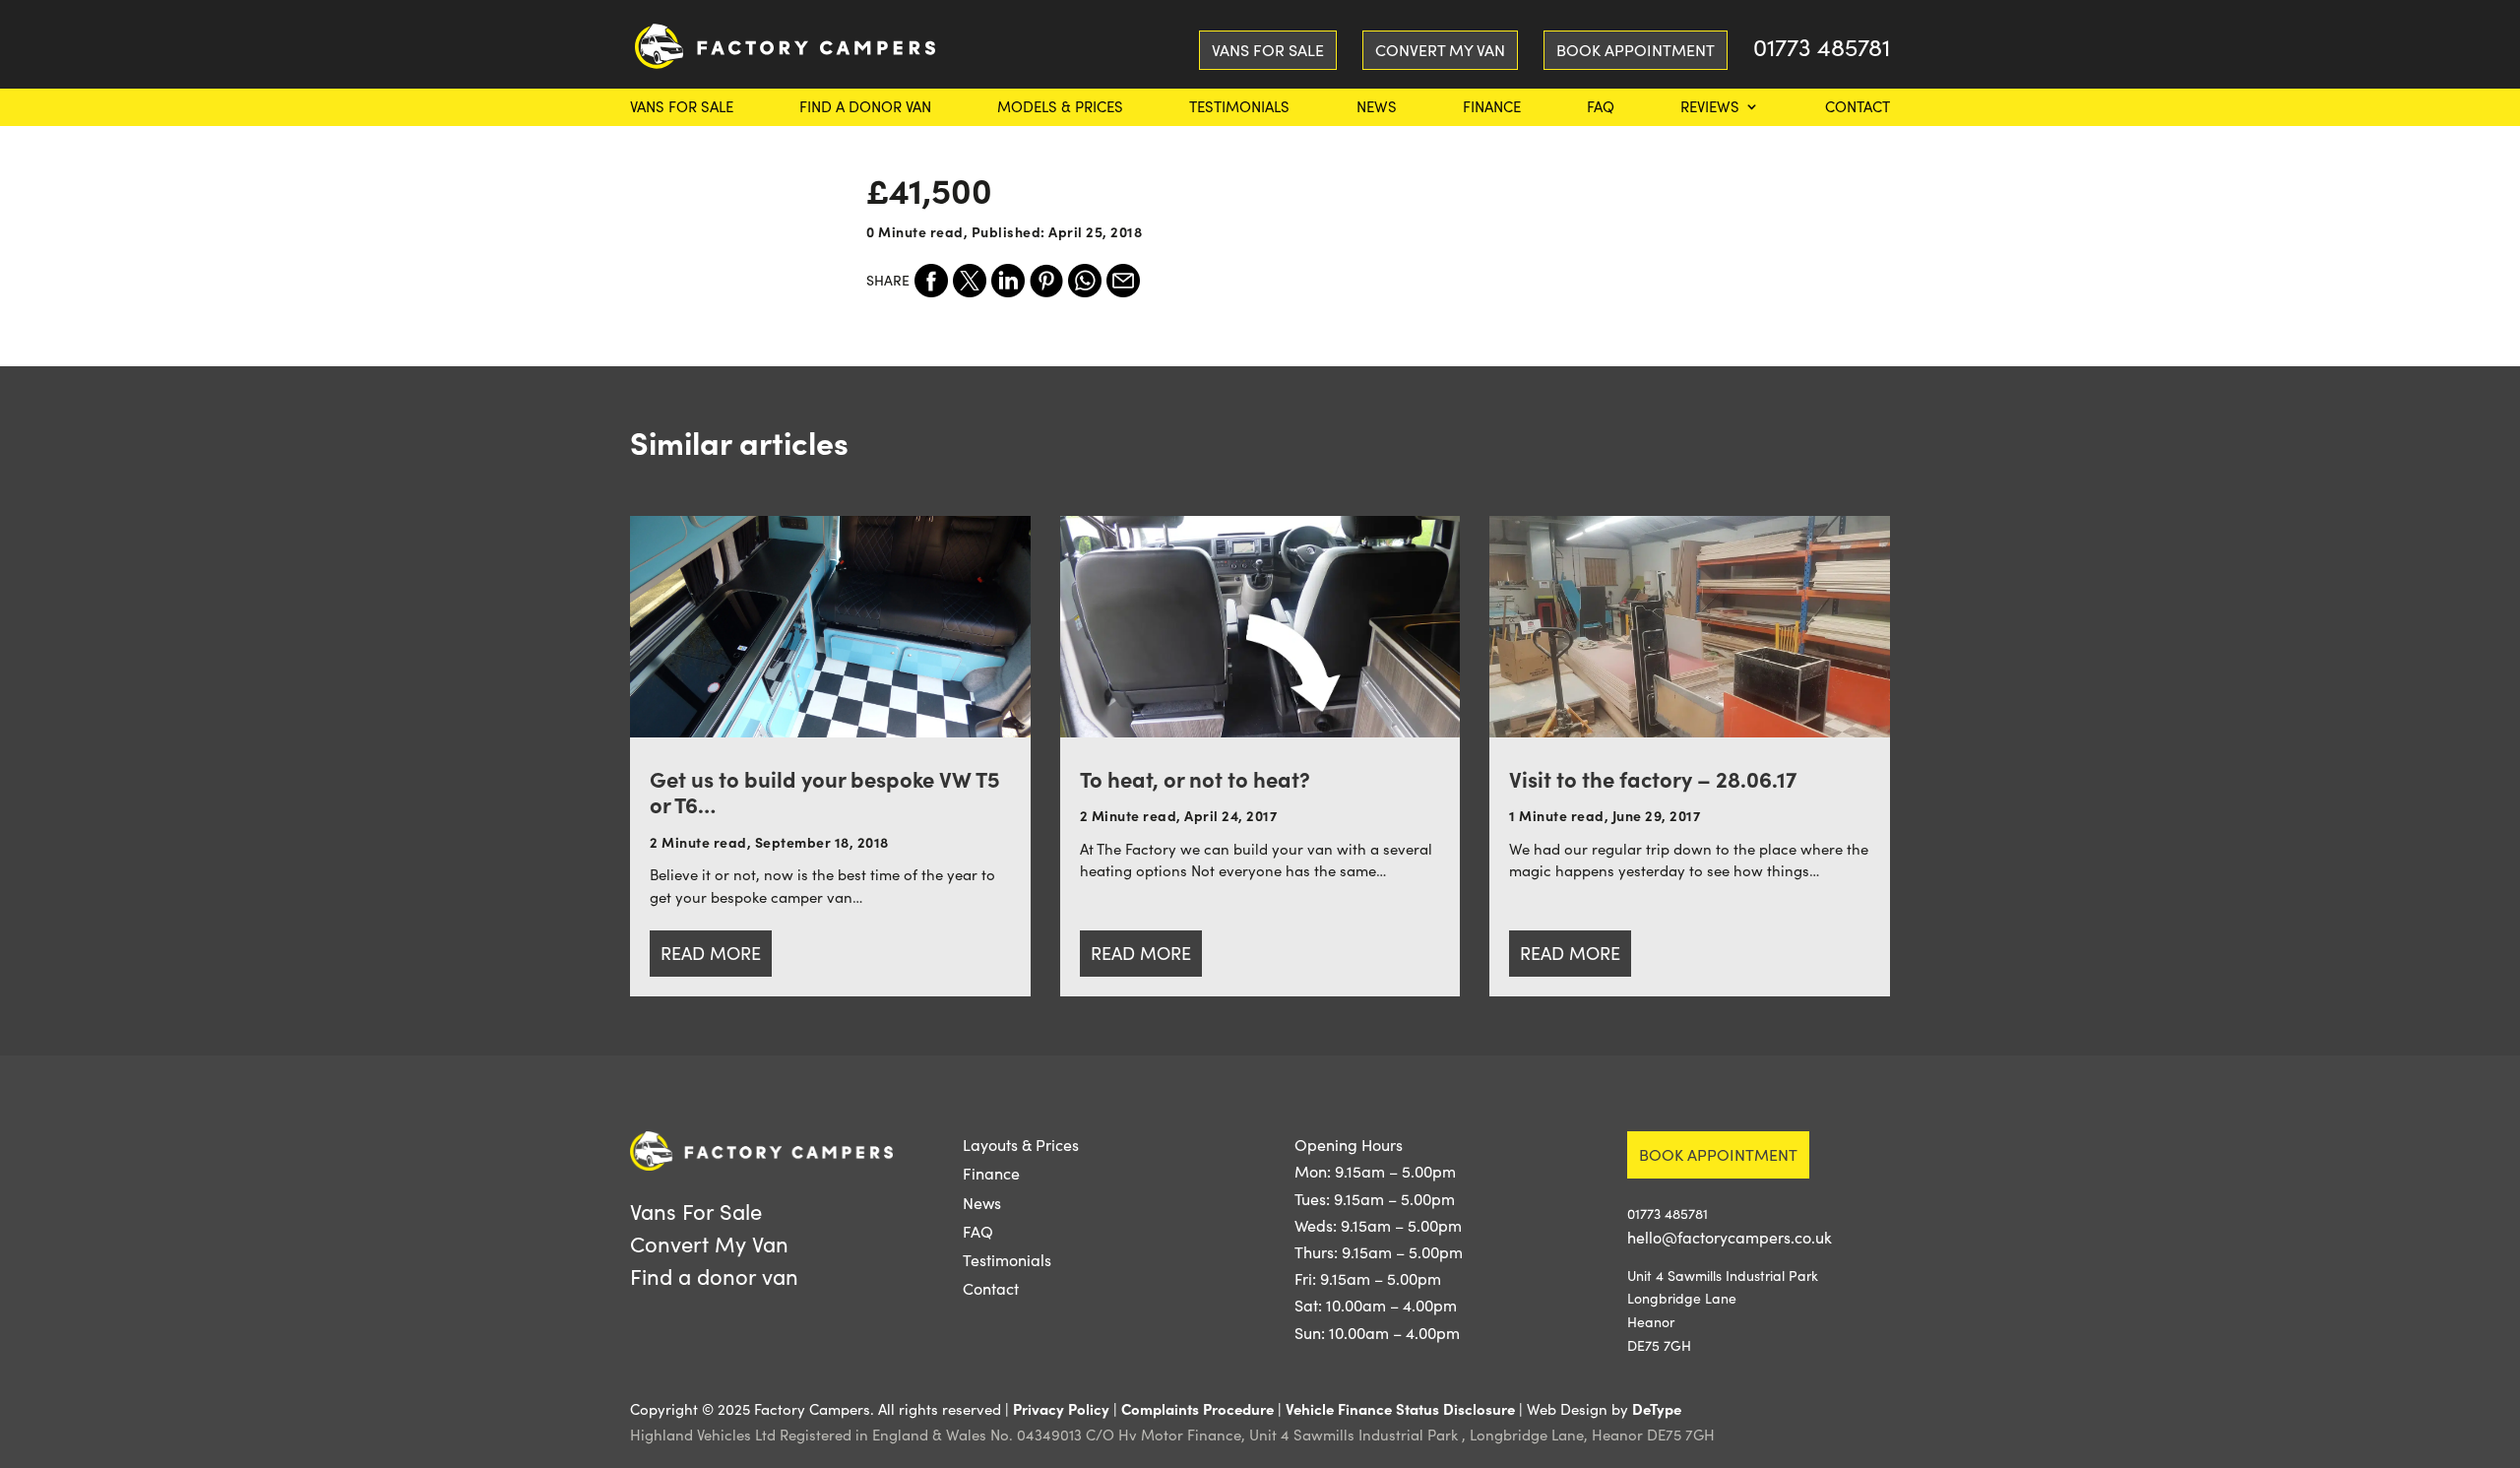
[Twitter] (970, 281)
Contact (1858, 108)
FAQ (1601, 108)
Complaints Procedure (1197, 1408)
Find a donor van (865, 108)
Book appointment (1718, 1154)
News (1377, 108)
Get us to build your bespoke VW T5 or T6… (825, 791)
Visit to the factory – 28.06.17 (1653, 778)
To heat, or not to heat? (1195, 778)
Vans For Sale (682, 108)
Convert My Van (1440, 50)
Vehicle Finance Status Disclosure (1400, 1408)
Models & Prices (1060, 108)
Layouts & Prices (1021, 1145)
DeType (1657, 1408)
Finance (1492, 108)
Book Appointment (1636, 50)
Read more (711, 953)
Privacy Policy (1061, 1408)
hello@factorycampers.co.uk (1730, 1237)
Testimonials (1239, 108)
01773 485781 (1822, 51)
